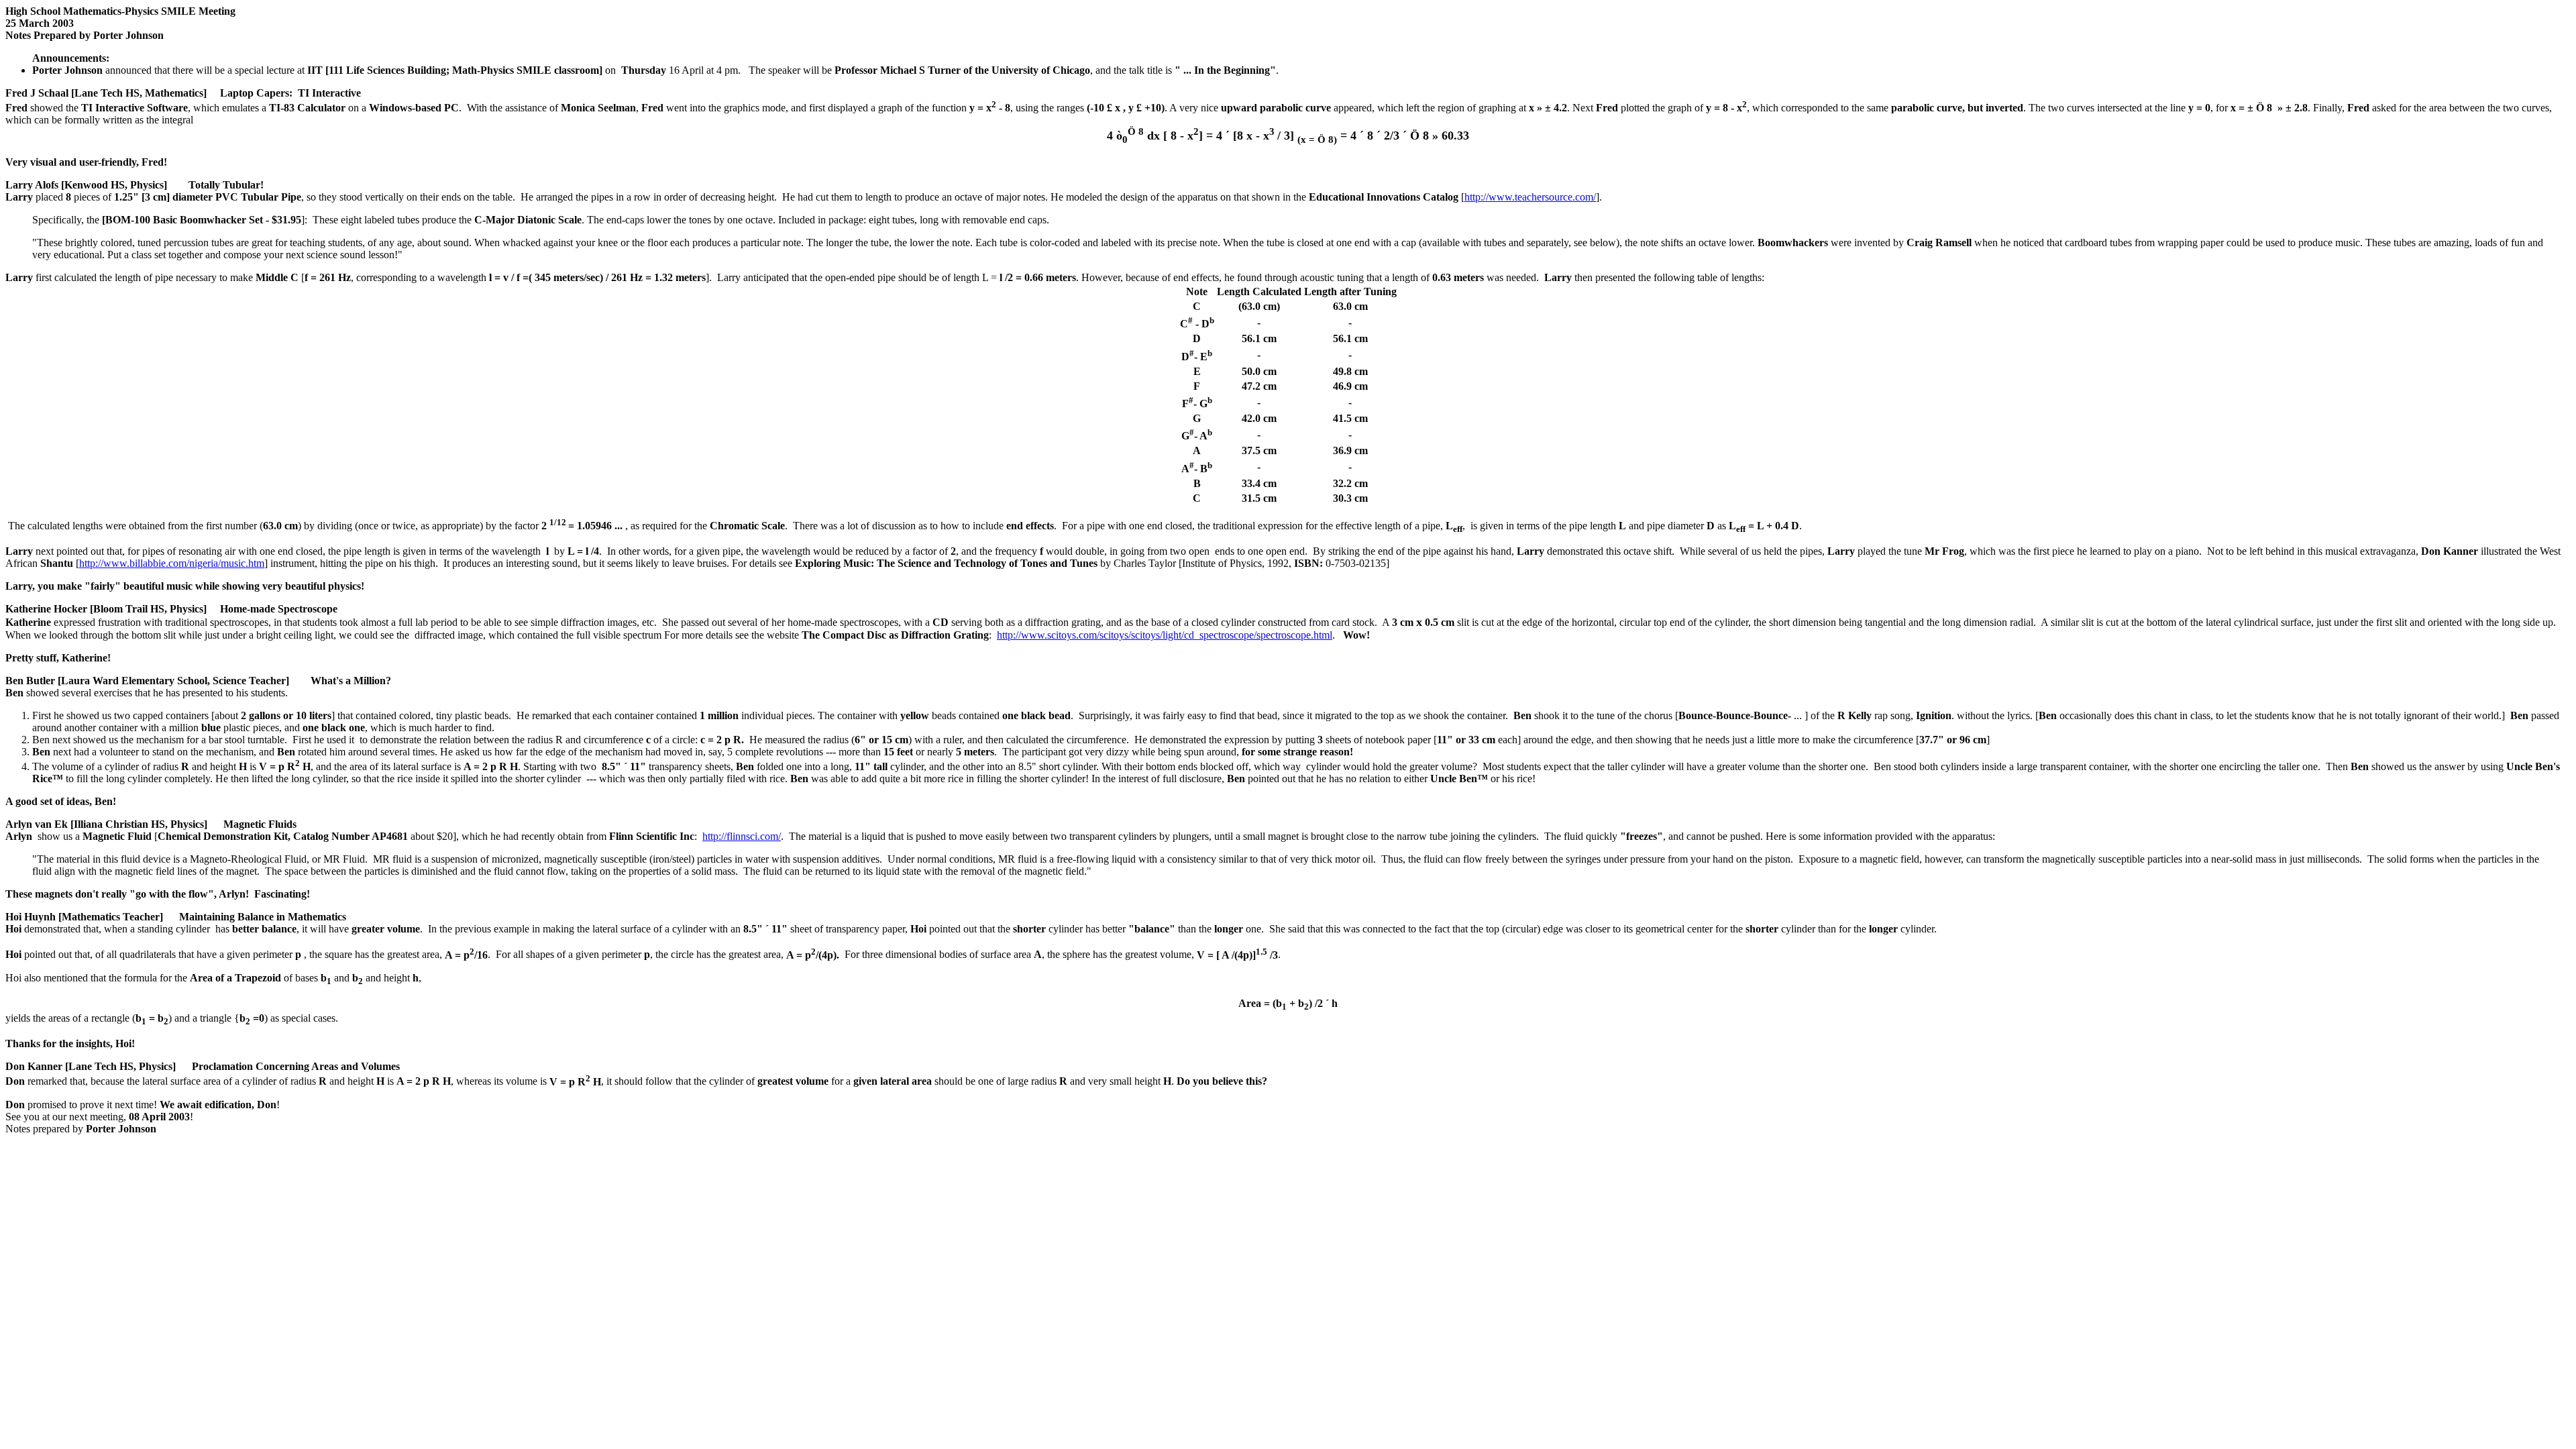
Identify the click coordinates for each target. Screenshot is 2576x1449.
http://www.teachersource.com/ (1530, 197)
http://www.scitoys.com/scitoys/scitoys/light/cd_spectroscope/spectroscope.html (1165, 635)
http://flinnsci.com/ (742, 836)
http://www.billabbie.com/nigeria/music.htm (172, 563)
